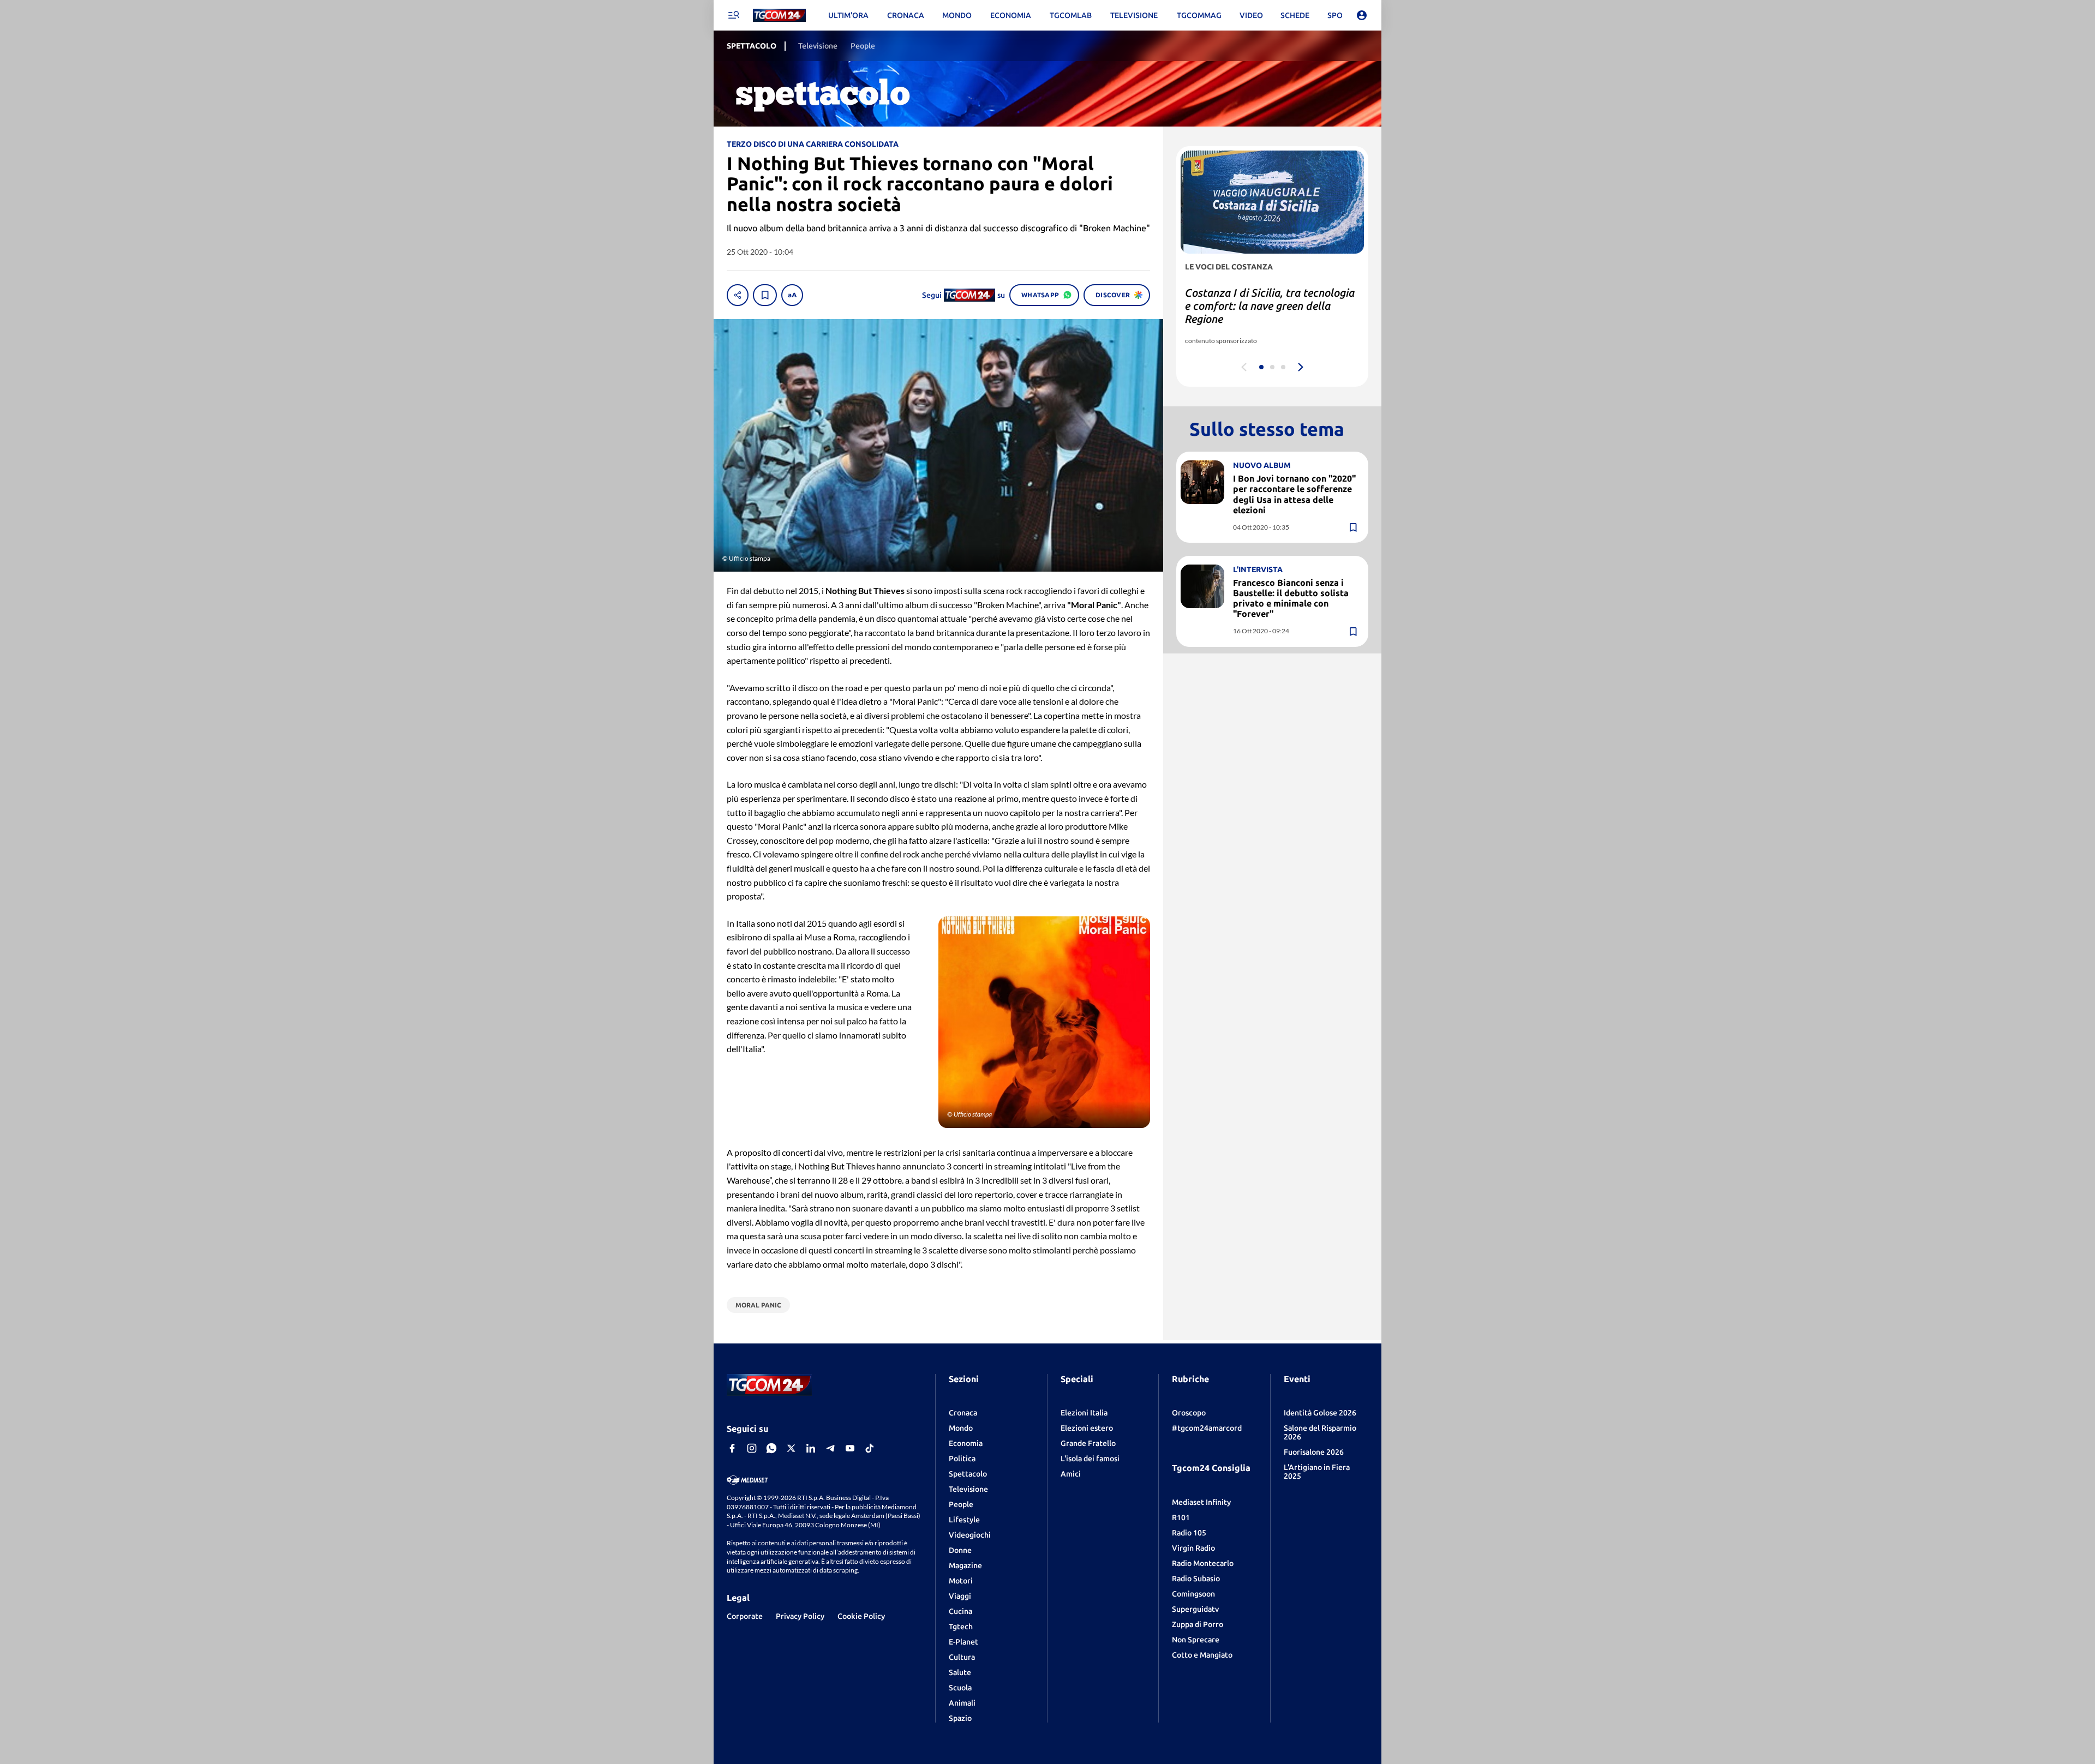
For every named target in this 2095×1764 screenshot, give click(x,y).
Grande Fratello (1088, 1443)
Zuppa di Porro (1198, 1624)
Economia (966, 1443)
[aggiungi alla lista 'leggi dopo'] (765, 295)
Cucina (960, 1611)
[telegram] (830, 1448)
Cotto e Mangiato (1202, 1655)
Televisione (968, 1489)
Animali (962, 1703)
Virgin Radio (1193, 1548)
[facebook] (732, 1448)
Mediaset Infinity (1201, 1502)
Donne (960, 1550)
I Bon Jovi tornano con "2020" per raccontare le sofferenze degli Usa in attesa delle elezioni (1294, 494)
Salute (960, 1672)
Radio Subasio (1196, 1579)
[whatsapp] (771, 1448)
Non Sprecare (1196, 1640)
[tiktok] (870, 1448)
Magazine (965, 1565)
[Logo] (779, 16)
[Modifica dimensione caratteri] (792, 295)
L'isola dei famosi (1090, 1459)
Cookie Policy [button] (861, 1616)
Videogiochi (970, 1535)
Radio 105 (1189, 1533)
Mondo (961, 1428)
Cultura (962, 1657)
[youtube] (850, 1448)
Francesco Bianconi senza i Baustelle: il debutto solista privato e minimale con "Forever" (1291, 598)
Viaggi (960, 1596)
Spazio (960, 1718)
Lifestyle (964, 1520)
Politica (962, 1459)
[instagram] (752, 1448)
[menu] (733, 15)
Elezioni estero (1087, 1428)
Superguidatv (1195, 1609)
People (961, 1504)
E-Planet (963, 1642)
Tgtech (961, 1627)
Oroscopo (1189, 1413)
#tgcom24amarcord (1207, 1428)
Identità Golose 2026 (1320, 1413)
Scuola (960, 1688)
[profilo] (1362, 15)
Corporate (745, 1616)
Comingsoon (1193, 1594)
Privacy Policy (800, 1616)
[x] (791, 1448)
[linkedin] (811, 1448)
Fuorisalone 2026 (1314, 1452)
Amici (1071, 1474)
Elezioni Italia (1084, 1413)
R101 (1181, 1517)
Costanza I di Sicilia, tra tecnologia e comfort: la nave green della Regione (1270, 306)
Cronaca (963, 1413)
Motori (961, 1581)
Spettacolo (968, 1474)
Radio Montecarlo (1203, 1563)
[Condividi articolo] (738, 295)
